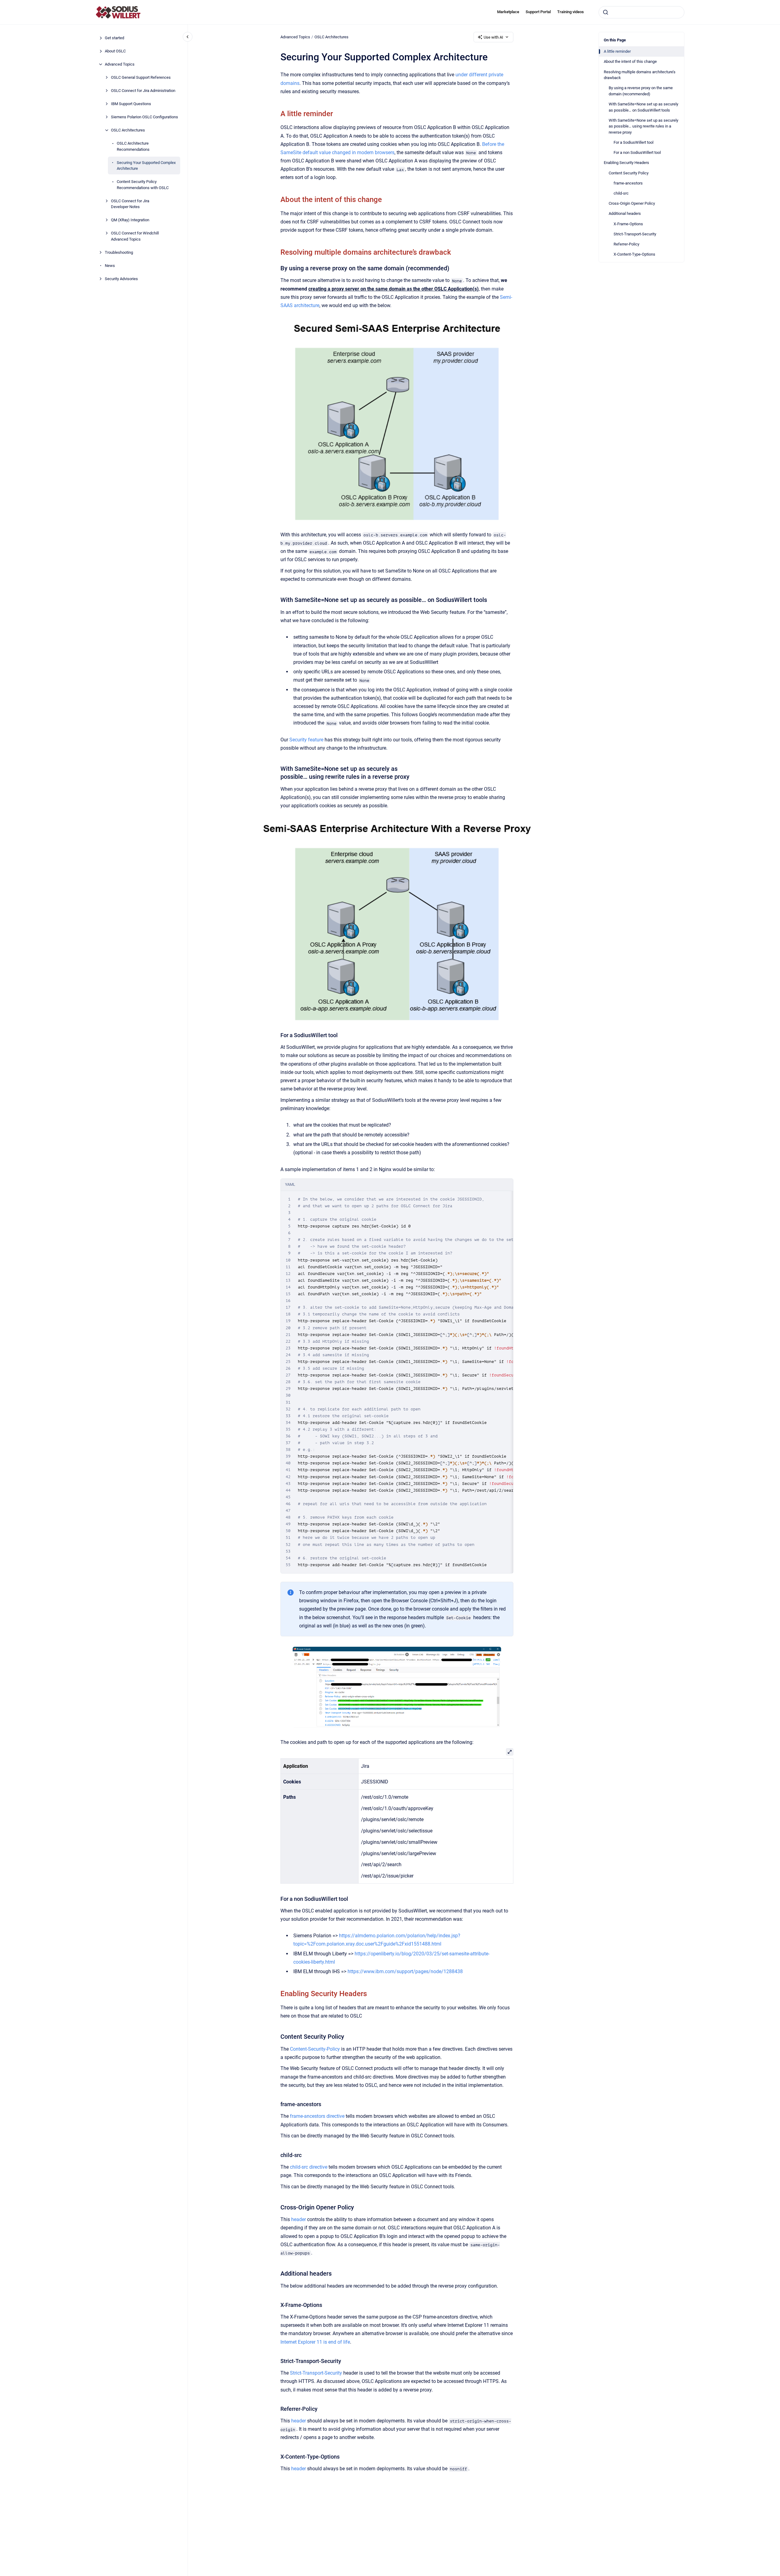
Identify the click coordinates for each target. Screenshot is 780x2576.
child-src (621, 193)
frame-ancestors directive (317, 2116)
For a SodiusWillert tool (634, 142)
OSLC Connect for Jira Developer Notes (130, 204)
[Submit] (606, 12)
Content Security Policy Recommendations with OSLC (143, 185)
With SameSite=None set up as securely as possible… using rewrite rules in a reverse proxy (643, 126)
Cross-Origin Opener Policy (632, 203)
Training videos (571, 12)
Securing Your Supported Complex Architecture (146, 165)
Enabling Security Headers (626, 163)
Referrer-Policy (626, 244)
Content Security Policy (629, 173)
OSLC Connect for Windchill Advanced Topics (135, 236)
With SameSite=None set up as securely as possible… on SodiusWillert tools (643, 107)
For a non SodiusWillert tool (637, 152)
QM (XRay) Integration (130, 220)
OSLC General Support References (141, 77)
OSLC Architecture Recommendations (133, 146)
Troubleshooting (119, 252)
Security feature (306, 740)
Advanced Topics (120, 64)
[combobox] (641, 12)
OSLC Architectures (128, 130)
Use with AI (493, 37)
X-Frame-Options (628, 224)
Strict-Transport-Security (635, 234)
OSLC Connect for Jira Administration (143, 91)
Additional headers (625, 213)
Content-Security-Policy (315, 2049)
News (110, 265)
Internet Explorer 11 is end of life (315, 2342)
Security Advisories (121, 278)
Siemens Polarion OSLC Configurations (145, 117)
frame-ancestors (628, 183)
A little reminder (617, 51)
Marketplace (508, 12)
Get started (114, 38)
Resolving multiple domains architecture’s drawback (640, 75)
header (299, 2219)
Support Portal (538, 12)
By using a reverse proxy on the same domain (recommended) (641, 91)
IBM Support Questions (131, 104)
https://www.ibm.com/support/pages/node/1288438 (405, 1971)
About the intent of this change (630, 61)
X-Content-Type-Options (634, 254)
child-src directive (309, 2167)
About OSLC (115, 51)
